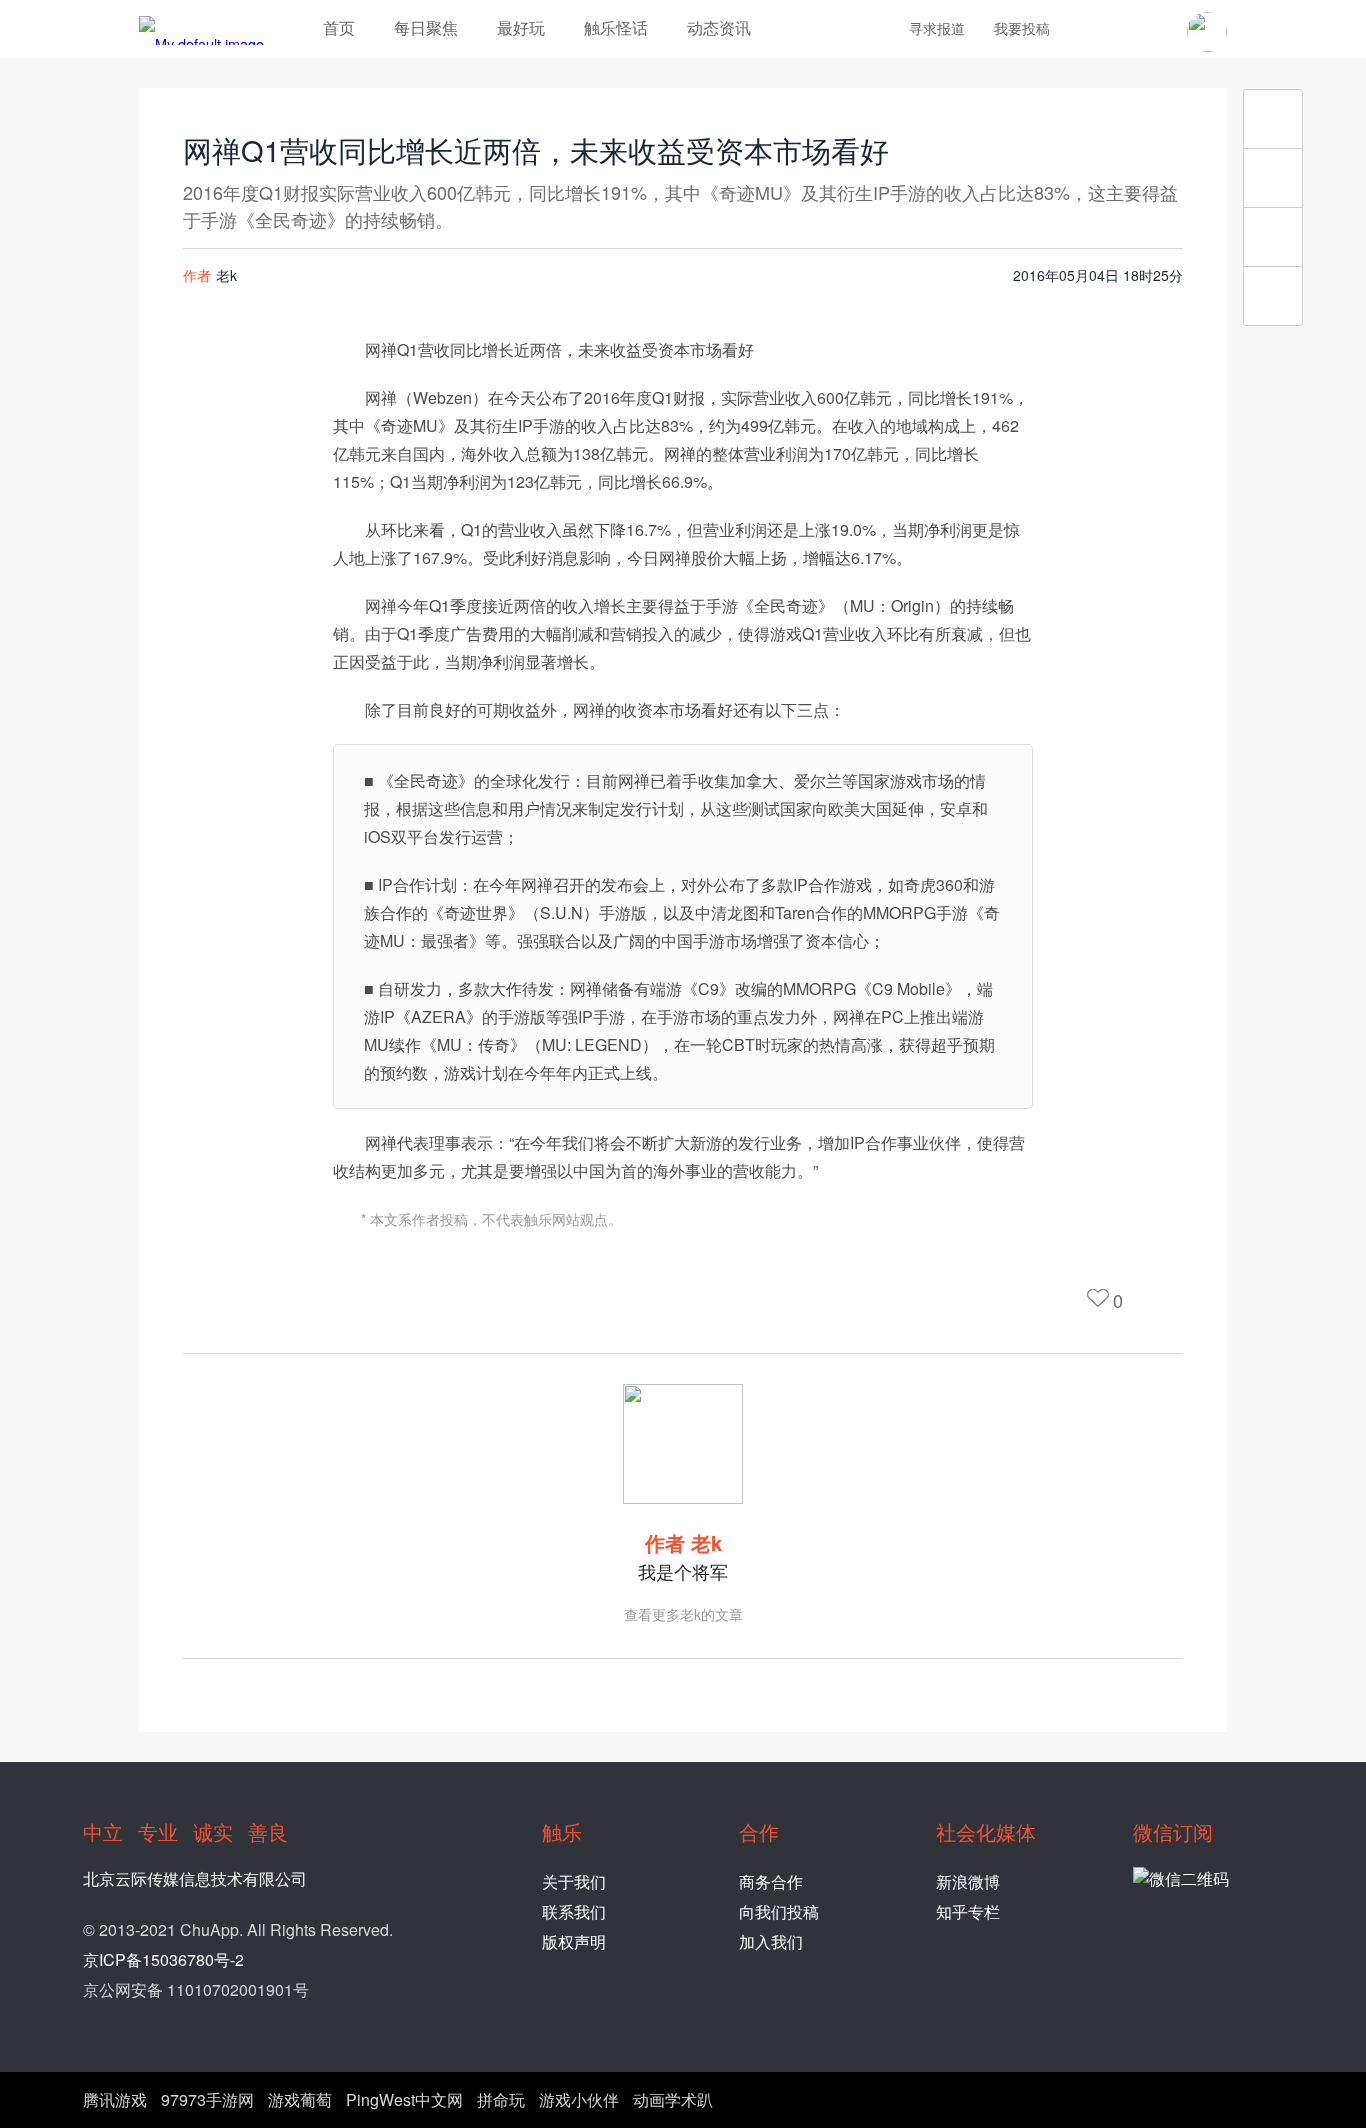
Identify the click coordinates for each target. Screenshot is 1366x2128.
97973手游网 (207, 2099)
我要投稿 (1022, 28)
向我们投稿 (779, 1911)
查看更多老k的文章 (683, 1614)
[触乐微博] (1121, 31)
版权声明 (574, 1941)
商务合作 (771, 1881)
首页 (339, 27)
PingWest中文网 (404, 2099)
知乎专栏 (968, 1911)
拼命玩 (501, 2099)
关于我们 (574, 1881)
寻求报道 (937, 28)
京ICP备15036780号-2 (163, 1959)
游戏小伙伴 (579, 2099)
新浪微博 (968, 1881)
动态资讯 (719, 27)
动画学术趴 (673, 2099)
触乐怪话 (616, 27)
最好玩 (521, 27)
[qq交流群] (1155, 31)
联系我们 (574, 1911)
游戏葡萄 (300, 2099)
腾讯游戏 (115, 2099)
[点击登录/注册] (1207, 32)
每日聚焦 (426, 27)
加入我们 (771, 1941)
